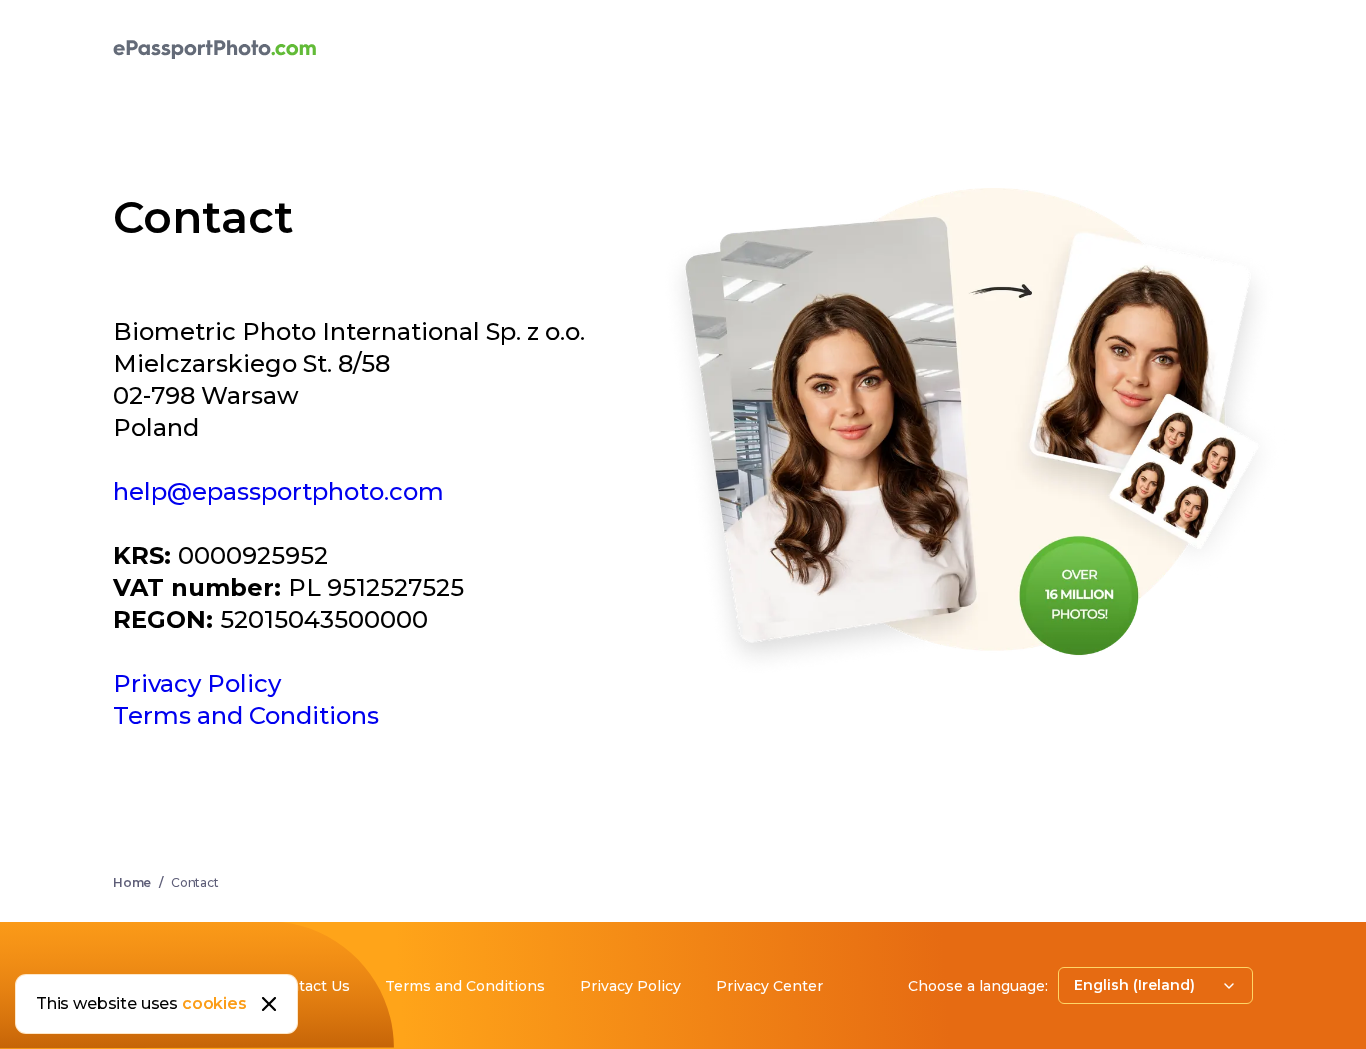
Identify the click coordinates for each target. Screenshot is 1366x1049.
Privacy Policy (197, 683)
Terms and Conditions (246, 715)
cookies (214, 1003)
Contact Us (310, 986)
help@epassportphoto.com (278, 491)
